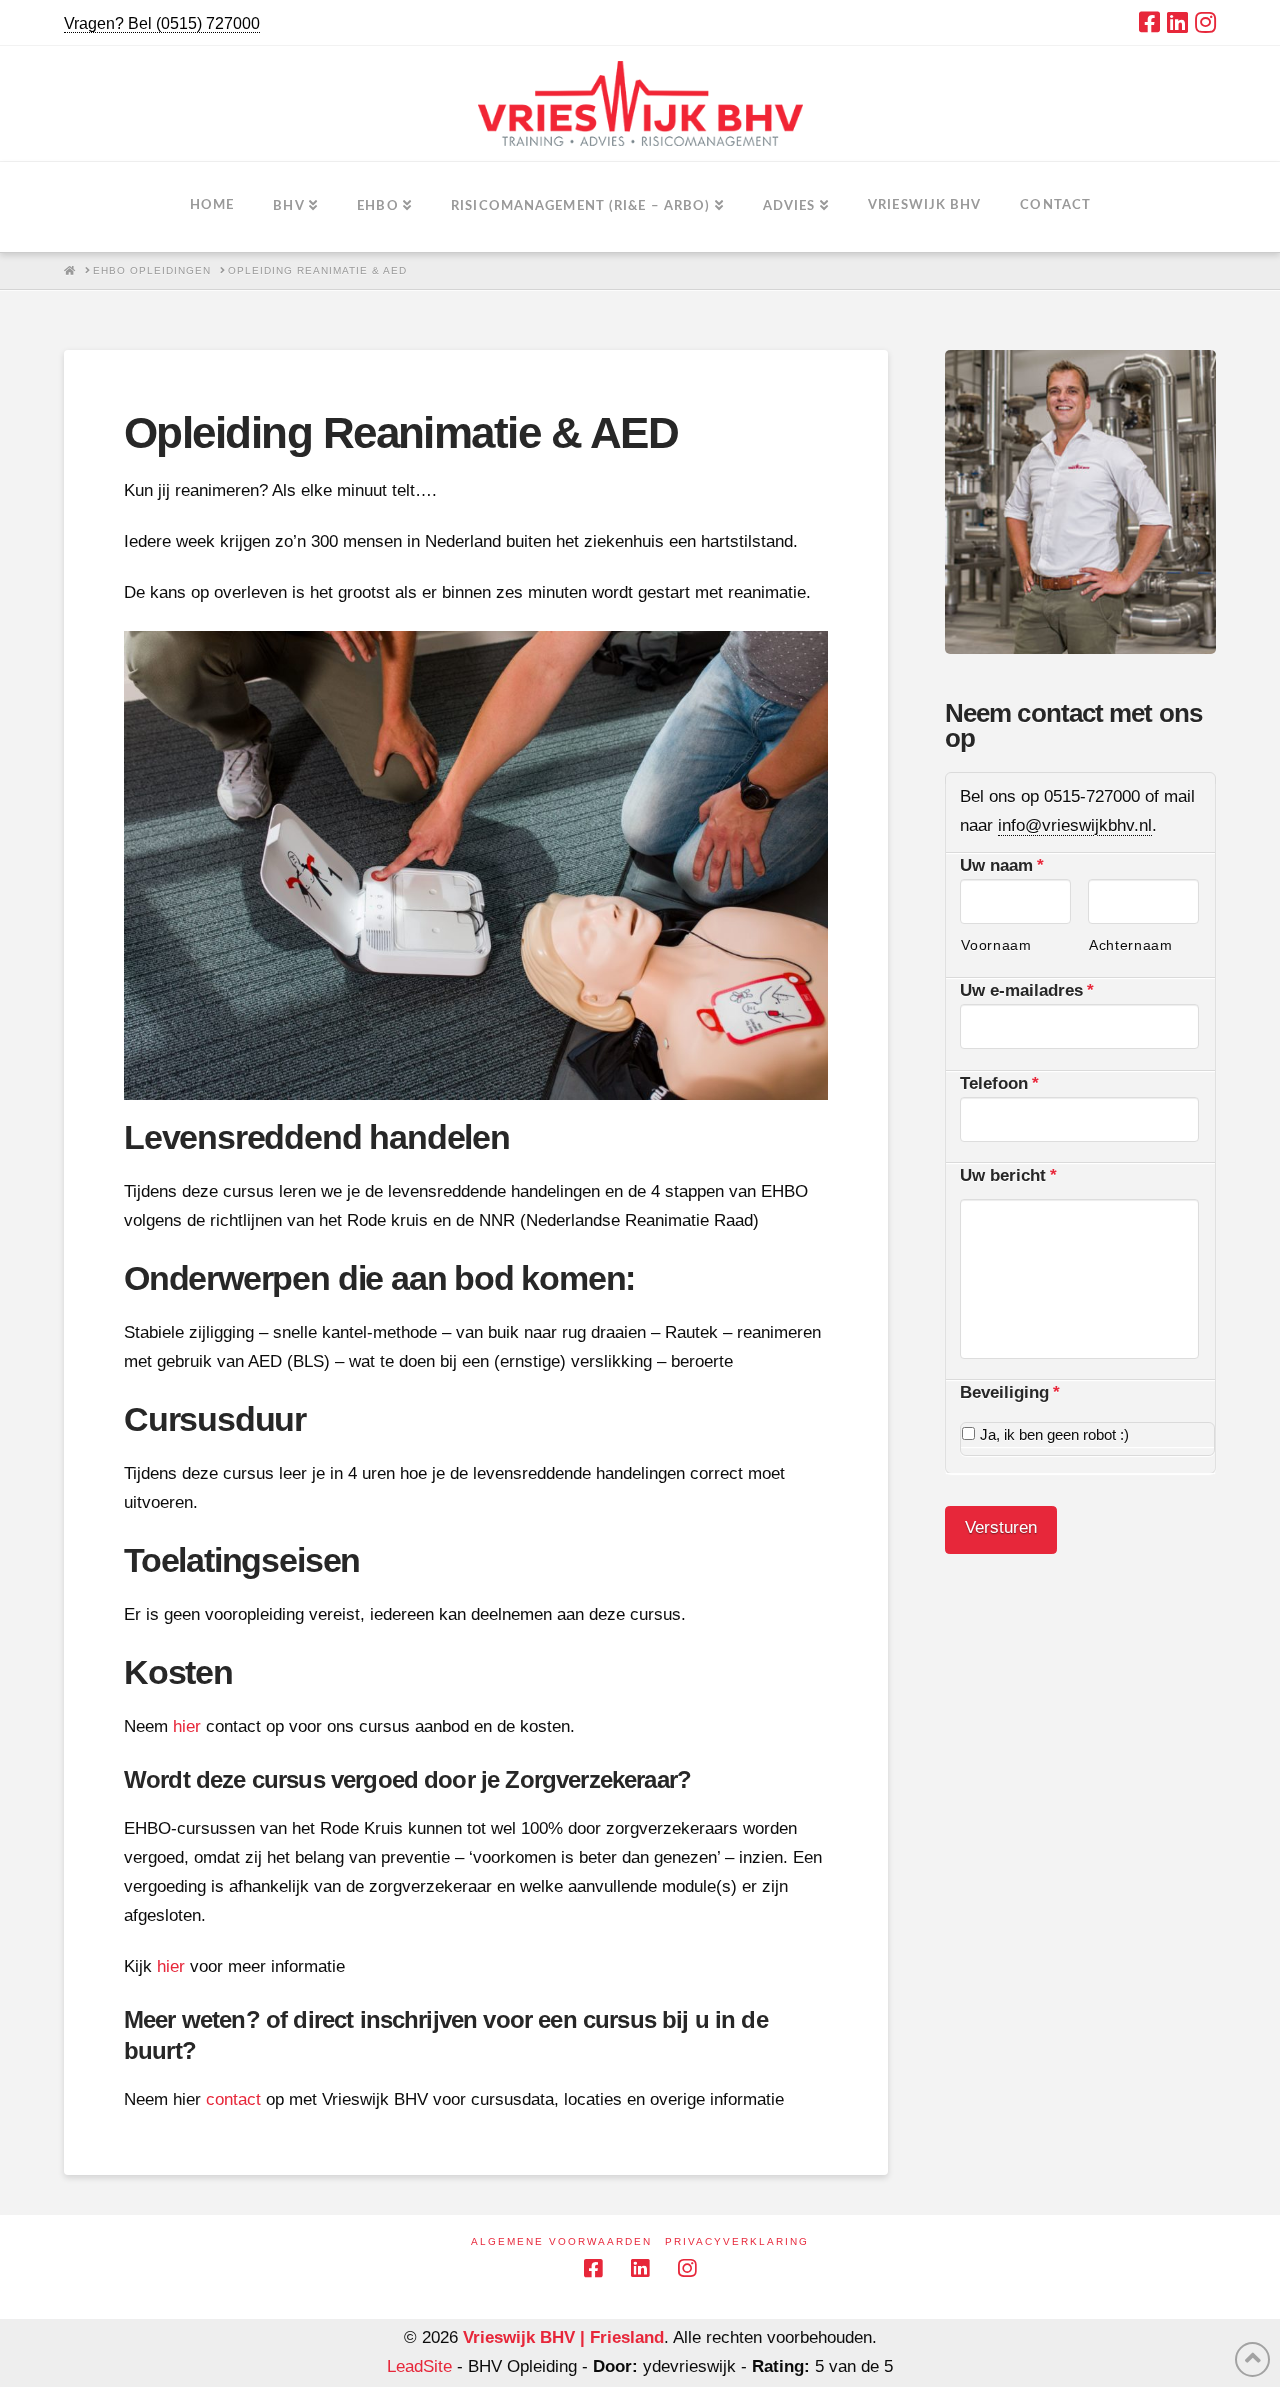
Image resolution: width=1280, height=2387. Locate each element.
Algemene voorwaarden (561, 2241)
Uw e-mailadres (1027, 990)
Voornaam (996, 945)
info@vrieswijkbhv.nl (1075, 825)
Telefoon (999, 1083)
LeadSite (419, 2366)
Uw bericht (1008, 1175)
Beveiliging (1010, 1392)
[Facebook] (1149, 22)
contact (233, 2099)
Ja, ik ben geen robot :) (1054, 1435)
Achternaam (1131, 945)
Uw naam (1002, 865)
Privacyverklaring (737, 2241)
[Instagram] (1205, 22)
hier (187, 1726)
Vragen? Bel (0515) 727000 (162, 23)
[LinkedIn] (1177, 22)
